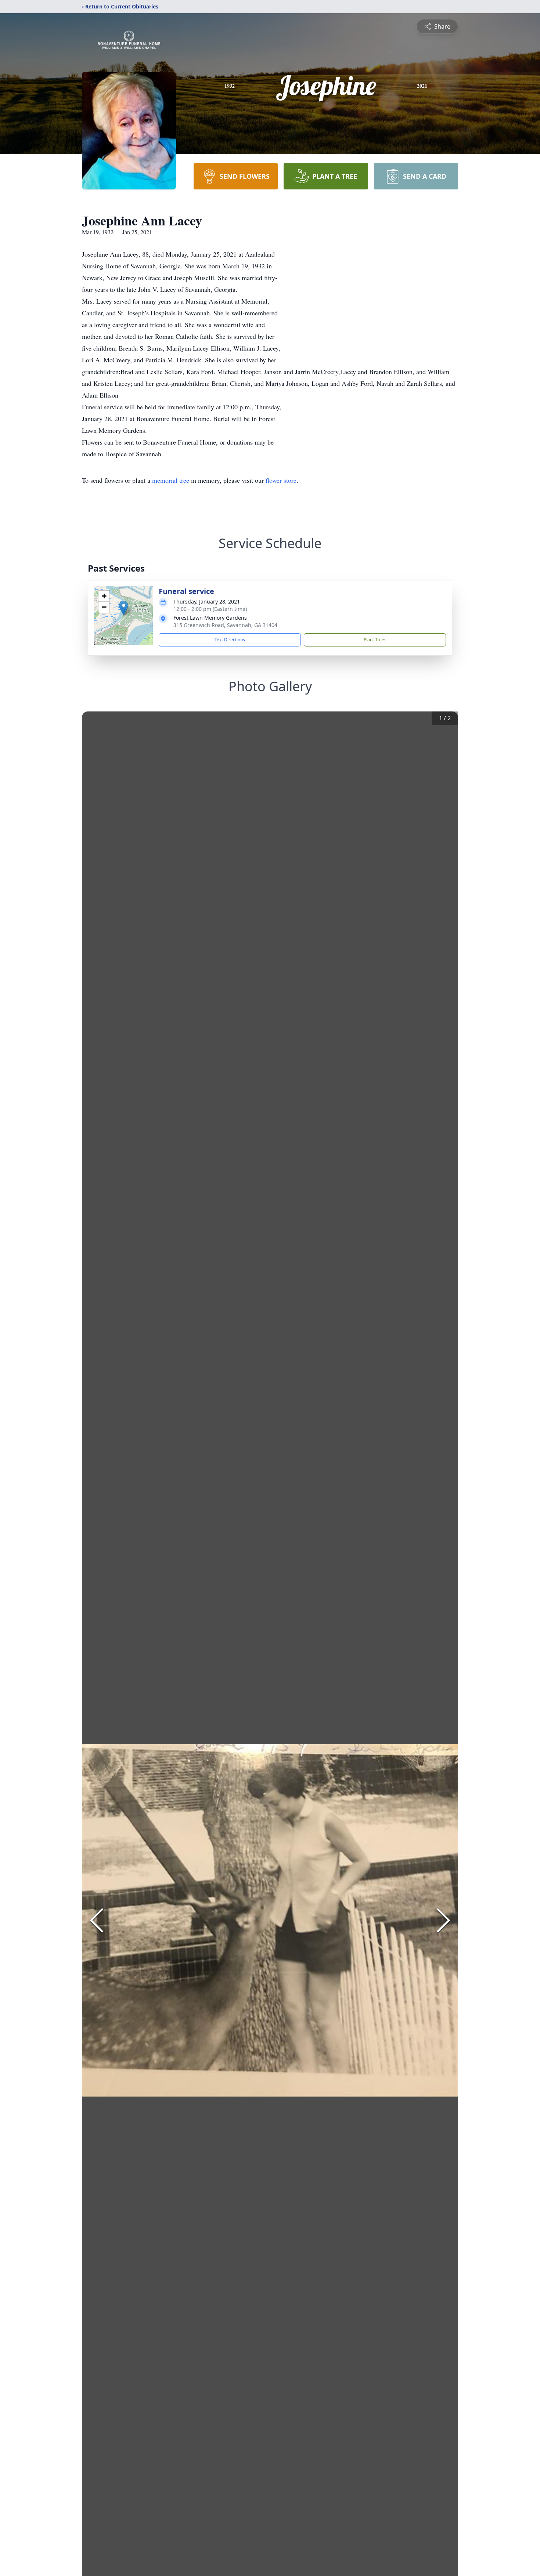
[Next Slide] (443, 1920)
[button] (124, 608)
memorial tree (171, 480)
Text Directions (230, 640)
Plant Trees (375, 640)
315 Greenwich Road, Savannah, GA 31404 (225, 625)
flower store (281, 480)
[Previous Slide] (97, 1920)
